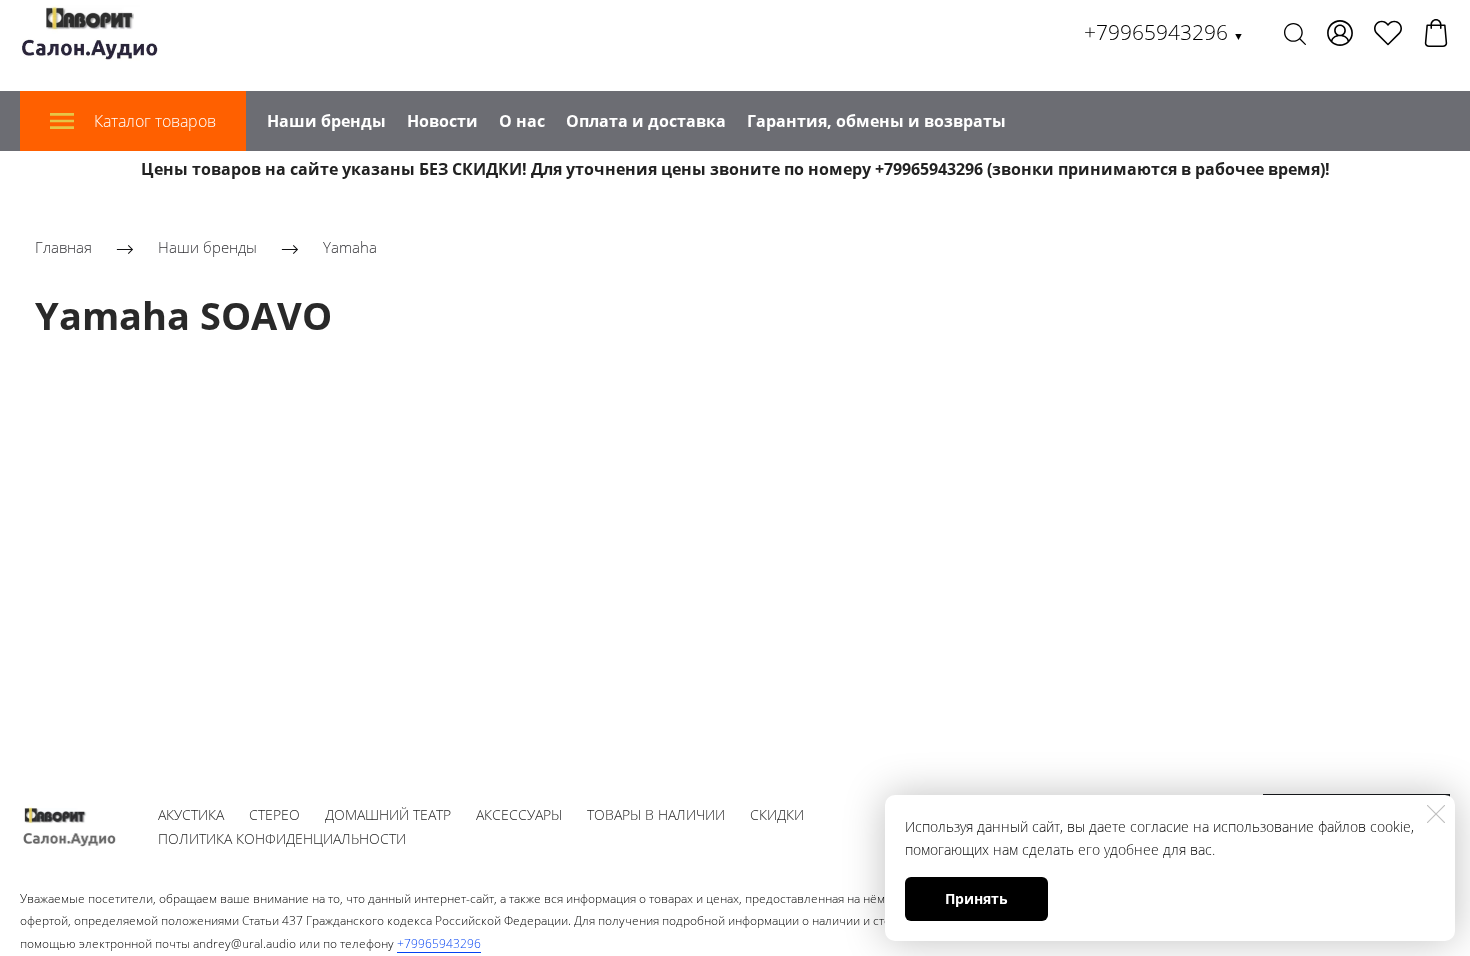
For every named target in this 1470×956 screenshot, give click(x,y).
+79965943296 (1164, 32)
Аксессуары (519, 814)
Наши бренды (326, 121)
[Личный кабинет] (1340, 33)
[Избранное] (1388, 33)
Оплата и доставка (646, 121)
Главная (63, 247)
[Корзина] (1436, 33)
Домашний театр (388, 814)
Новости (442, 121)
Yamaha (350, 247)
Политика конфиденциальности (282, 838)
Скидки (777, 814)
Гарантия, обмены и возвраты (876, 121)
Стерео (274, 814)
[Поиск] (1295, 33)
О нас (522, 121)
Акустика (191, 814)
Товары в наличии (656, 814)
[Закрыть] (1436, 814)
